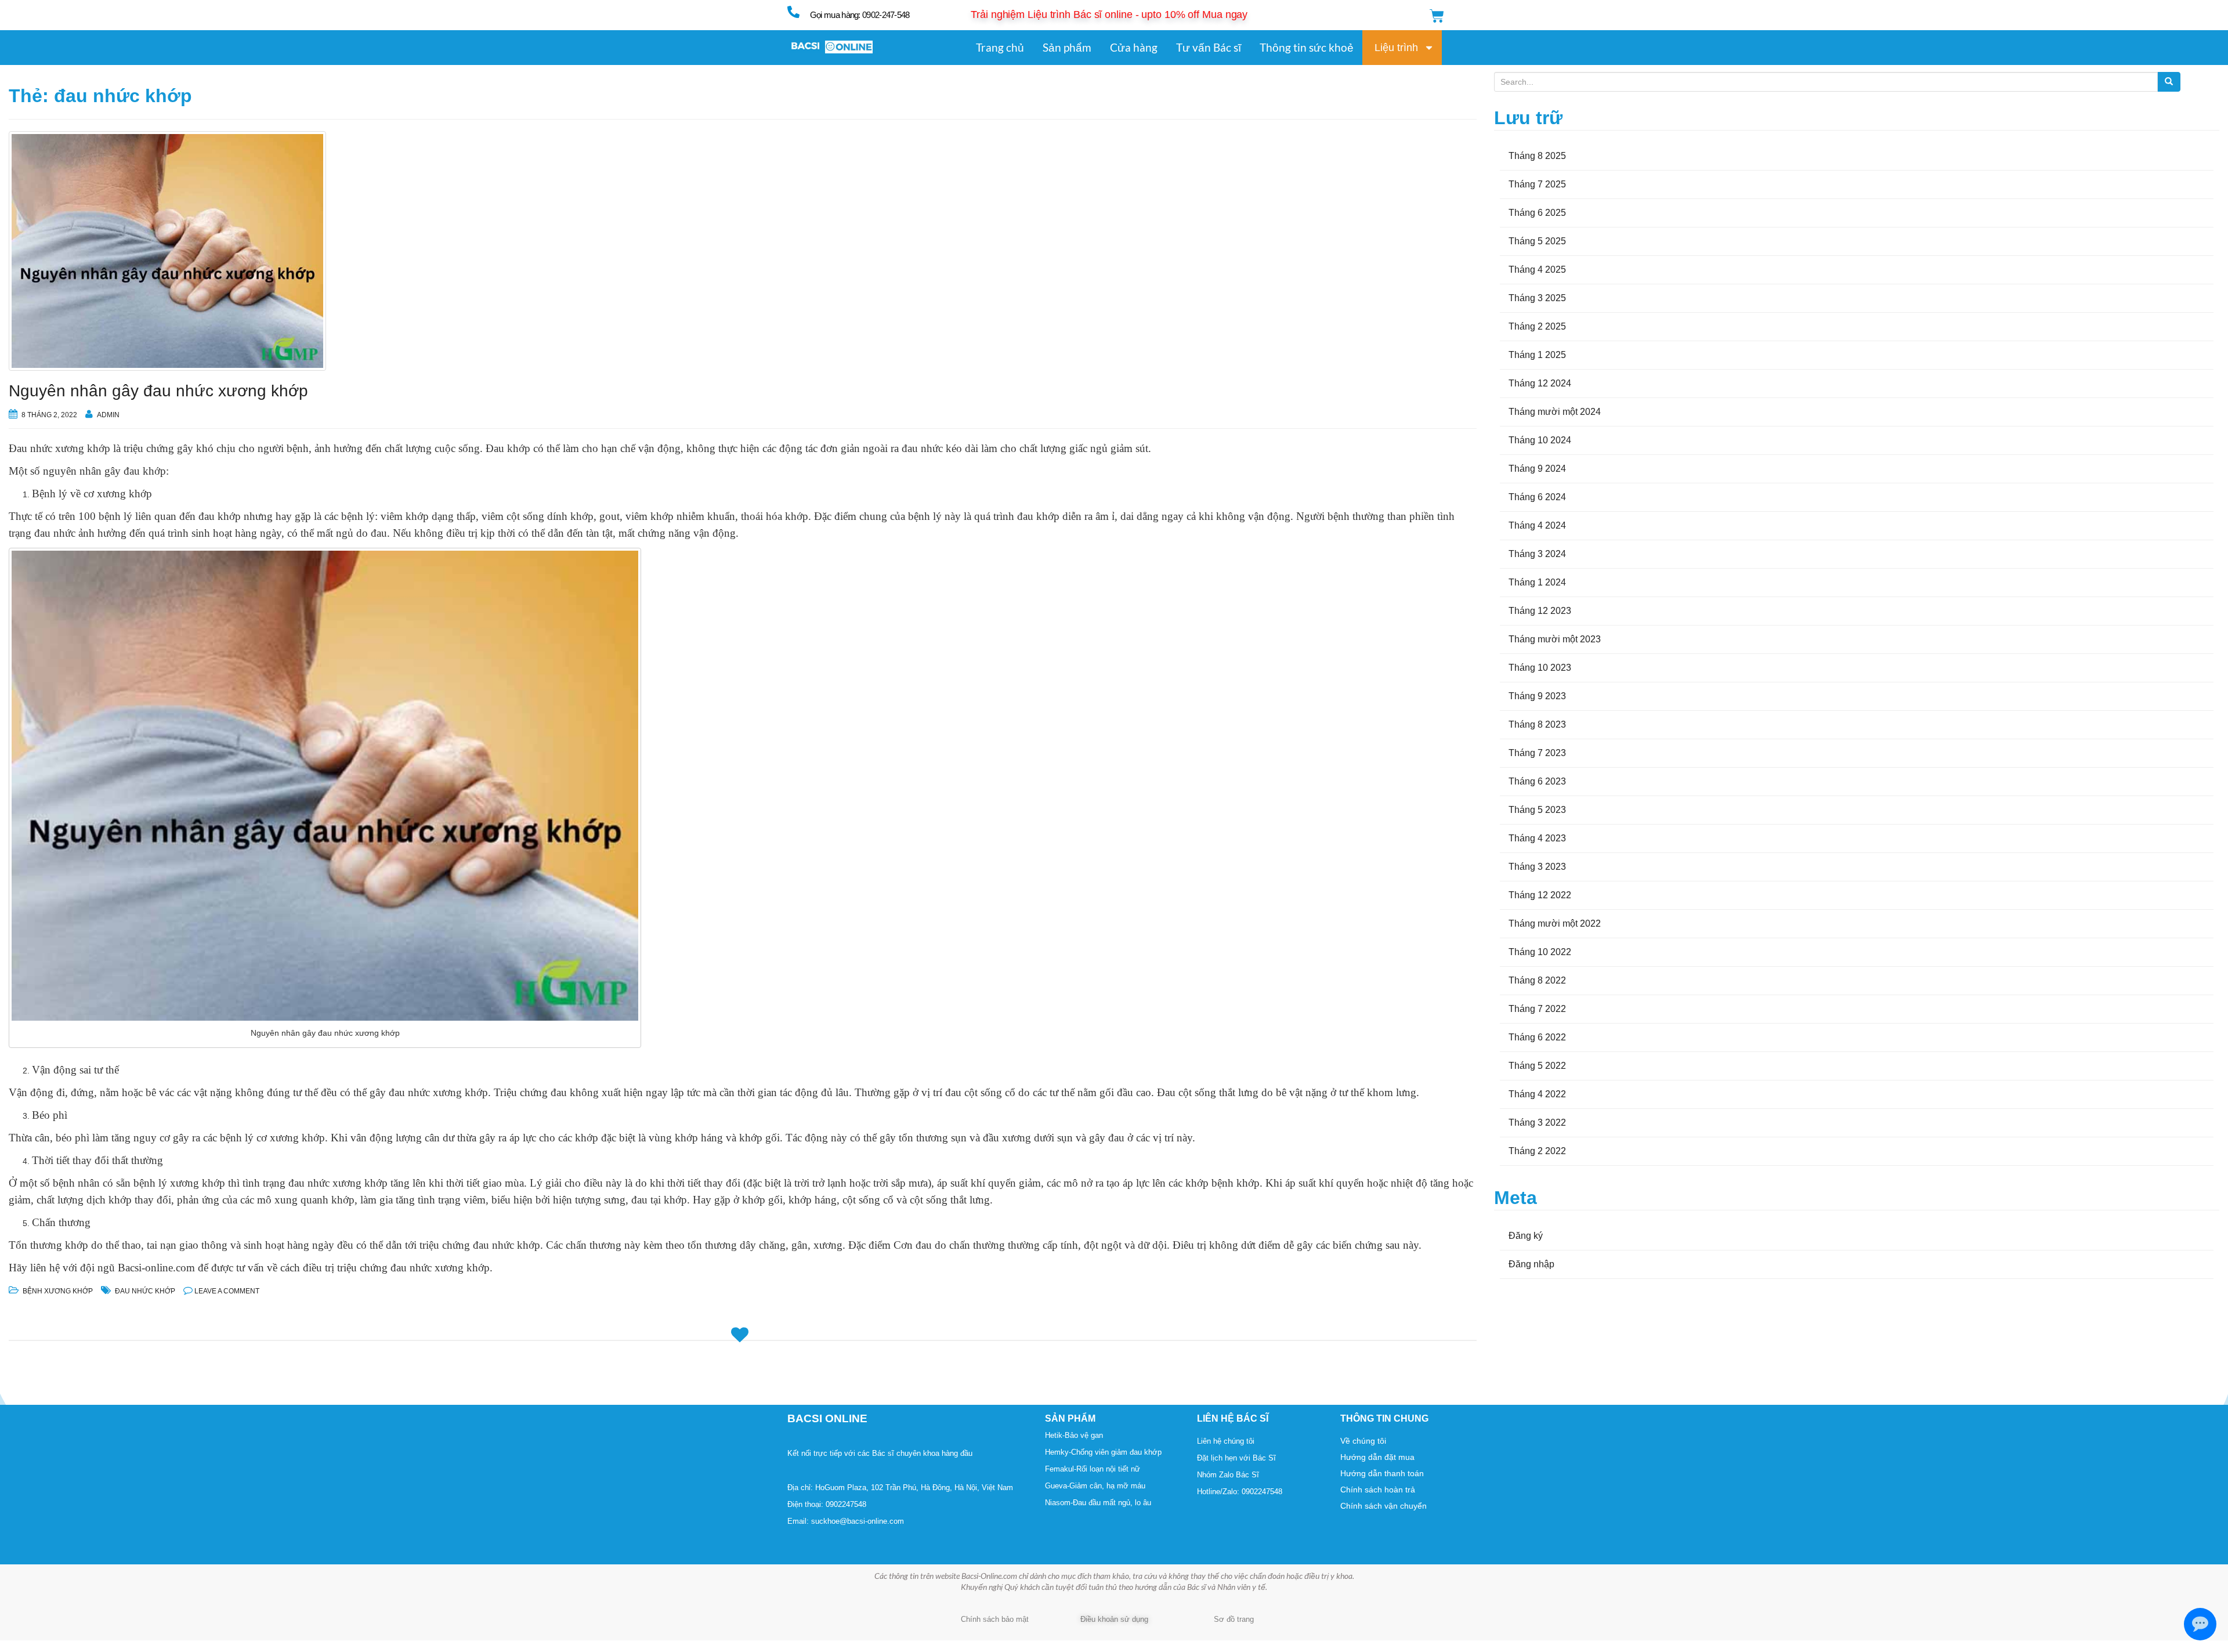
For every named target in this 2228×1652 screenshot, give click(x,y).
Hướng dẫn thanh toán (1382, 1473)
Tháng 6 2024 (1537, 497)
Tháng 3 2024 (1537, 554)
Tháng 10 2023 (1540, 668)
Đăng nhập (1531, 1264)
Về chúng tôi (1363, 1441)
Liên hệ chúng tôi (1226, 1441)
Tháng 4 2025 (1537, 270)
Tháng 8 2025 (1537, 156)
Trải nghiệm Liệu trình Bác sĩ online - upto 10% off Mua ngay (1109, 15)
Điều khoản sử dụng (1114, 1619)
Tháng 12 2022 (1540, 895)
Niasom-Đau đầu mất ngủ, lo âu (1098, 1503)
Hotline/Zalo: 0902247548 (1240, 1492)
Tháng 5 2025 (1537, 241)
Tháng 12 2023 (1540, 611)
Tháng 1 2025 (1537, 355)
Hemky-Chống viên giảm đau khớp (1103, 1452)
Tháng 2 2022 (1537, 1151)
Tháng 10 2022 (1540, 952)
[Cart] (1437, 16)
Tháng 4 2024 (1537, 525)
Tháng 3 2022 (1537, 1123)
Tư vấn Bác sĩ (1209, 47)
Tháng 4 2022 (1537, 1094)
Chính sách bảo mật (995, 1619)
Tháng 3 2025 (1537, 298)
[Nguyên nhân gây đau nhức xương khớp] (743, 251)
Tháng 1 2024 (1537, 582)
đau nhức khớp (145, 1291)
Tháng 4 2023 (1537, 838)
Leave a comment (227, 1291)
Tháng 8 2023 (1537, 724)
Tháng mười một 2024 (1555, 412)
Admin (108, 415)
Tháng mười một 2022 (1555, 923)
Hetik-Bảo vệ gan (1074, 1435)
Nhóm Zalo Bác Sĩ (1228, 1475)
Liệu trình (1396, 48)
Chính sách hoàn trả (1378, 1490)
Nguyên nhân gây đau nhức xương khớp (158, 391)
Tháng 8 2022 (1537, 980)
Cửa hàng (1134, 47)
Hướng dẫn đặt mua (1377, 1457)
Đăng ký (1526, 1236)
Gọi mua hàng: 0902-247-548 (860, 15)
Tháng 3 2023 (1537, 867)
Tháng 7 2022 (1537, 1009)
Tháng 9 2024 (1537, 469)
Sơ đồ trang (1234, 1619)
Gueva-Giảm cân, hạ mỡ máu (1095, 1486)
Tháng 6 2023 (1537, 781)
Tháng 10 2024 (1540, 440)
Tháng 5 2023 (1537, 810)
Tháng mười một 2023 (1555, 639)
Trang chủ (1000, 47)
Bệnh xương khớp (58, 1291)
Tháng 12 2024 (1540, 383)
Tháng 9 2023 (1537, 696)
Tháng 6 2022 (1537, 1037)
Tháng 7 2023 (1537, 753)
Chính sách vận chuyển (1384, 1506)
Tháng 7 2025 (1537, 184)
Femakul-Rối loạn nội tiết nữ (1093, 1469)
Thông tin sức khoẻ (1307, 47)
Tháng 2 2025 (1537, 326)
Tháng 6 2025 (1537, 213)
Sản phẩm (1067, 47)
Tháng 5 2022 (1537, 1066)
